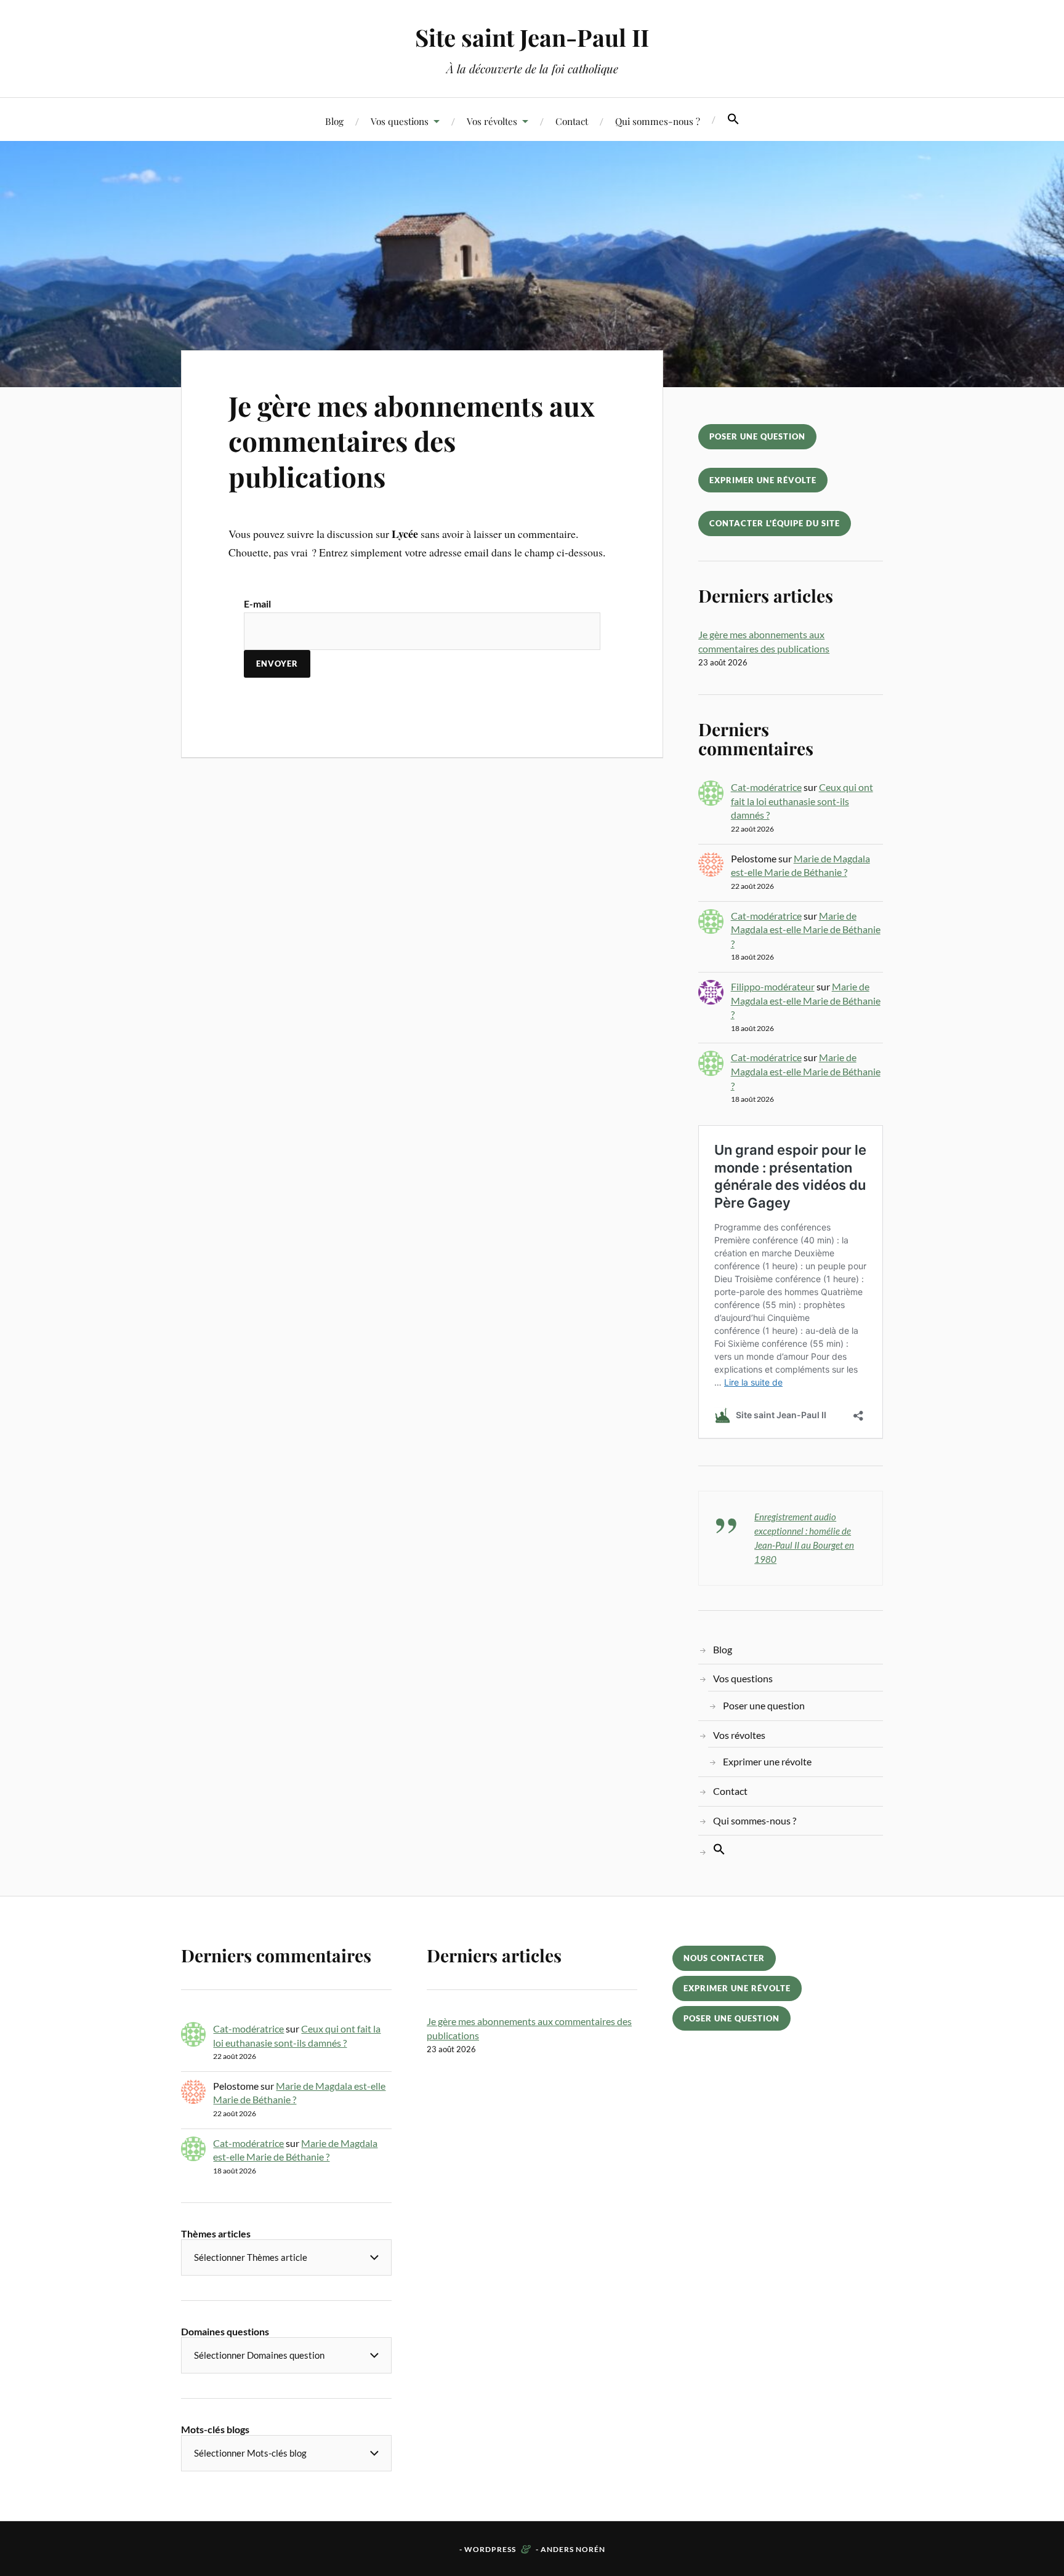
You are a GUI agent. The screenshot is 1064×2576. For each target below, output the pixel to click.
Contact (572, 121)
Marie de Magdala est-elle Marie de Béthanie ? (806, 929)
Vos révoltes (492, 121)
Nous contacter (724, 1958)
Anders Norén (573, 2549)
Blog (334, 121)
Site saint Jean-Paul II (532, 37)
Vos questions (400, 121)
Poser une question (757, 436)
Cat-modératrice (766, 787)
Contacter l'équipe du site (775, 523)
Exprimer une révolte (763, 480)
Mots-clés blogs (215, 2429)
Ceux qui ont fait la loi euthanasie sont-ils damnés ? (802, 801)
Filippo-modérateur (773, 986)
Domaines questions (225, 2331)
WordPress (490, 2549)
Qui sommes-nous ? (658, 121)
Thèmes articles (216, 2233)
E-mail (257, 604)
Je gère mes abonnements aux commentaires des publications (411, 441)
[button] (733, 119)
